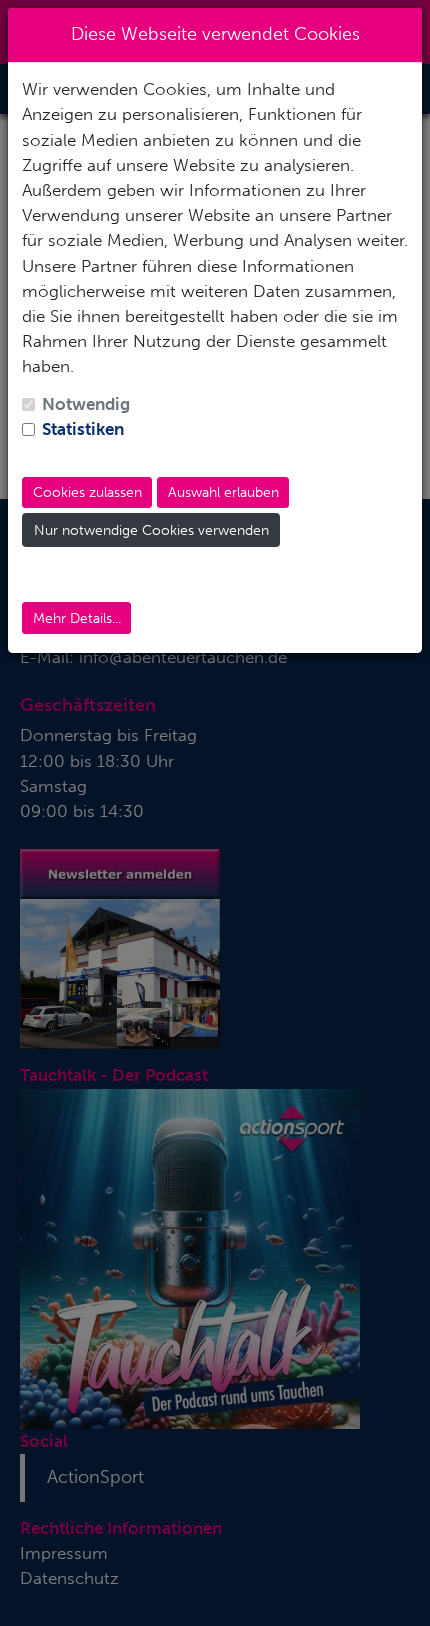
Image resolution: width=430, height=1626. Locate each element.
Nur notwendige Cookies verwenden (151, 530)
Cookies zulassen (87, 492)
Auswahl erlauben (223, 492)
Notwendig (86, 404)
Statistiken (83, 429)
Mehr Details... (77, 618)
